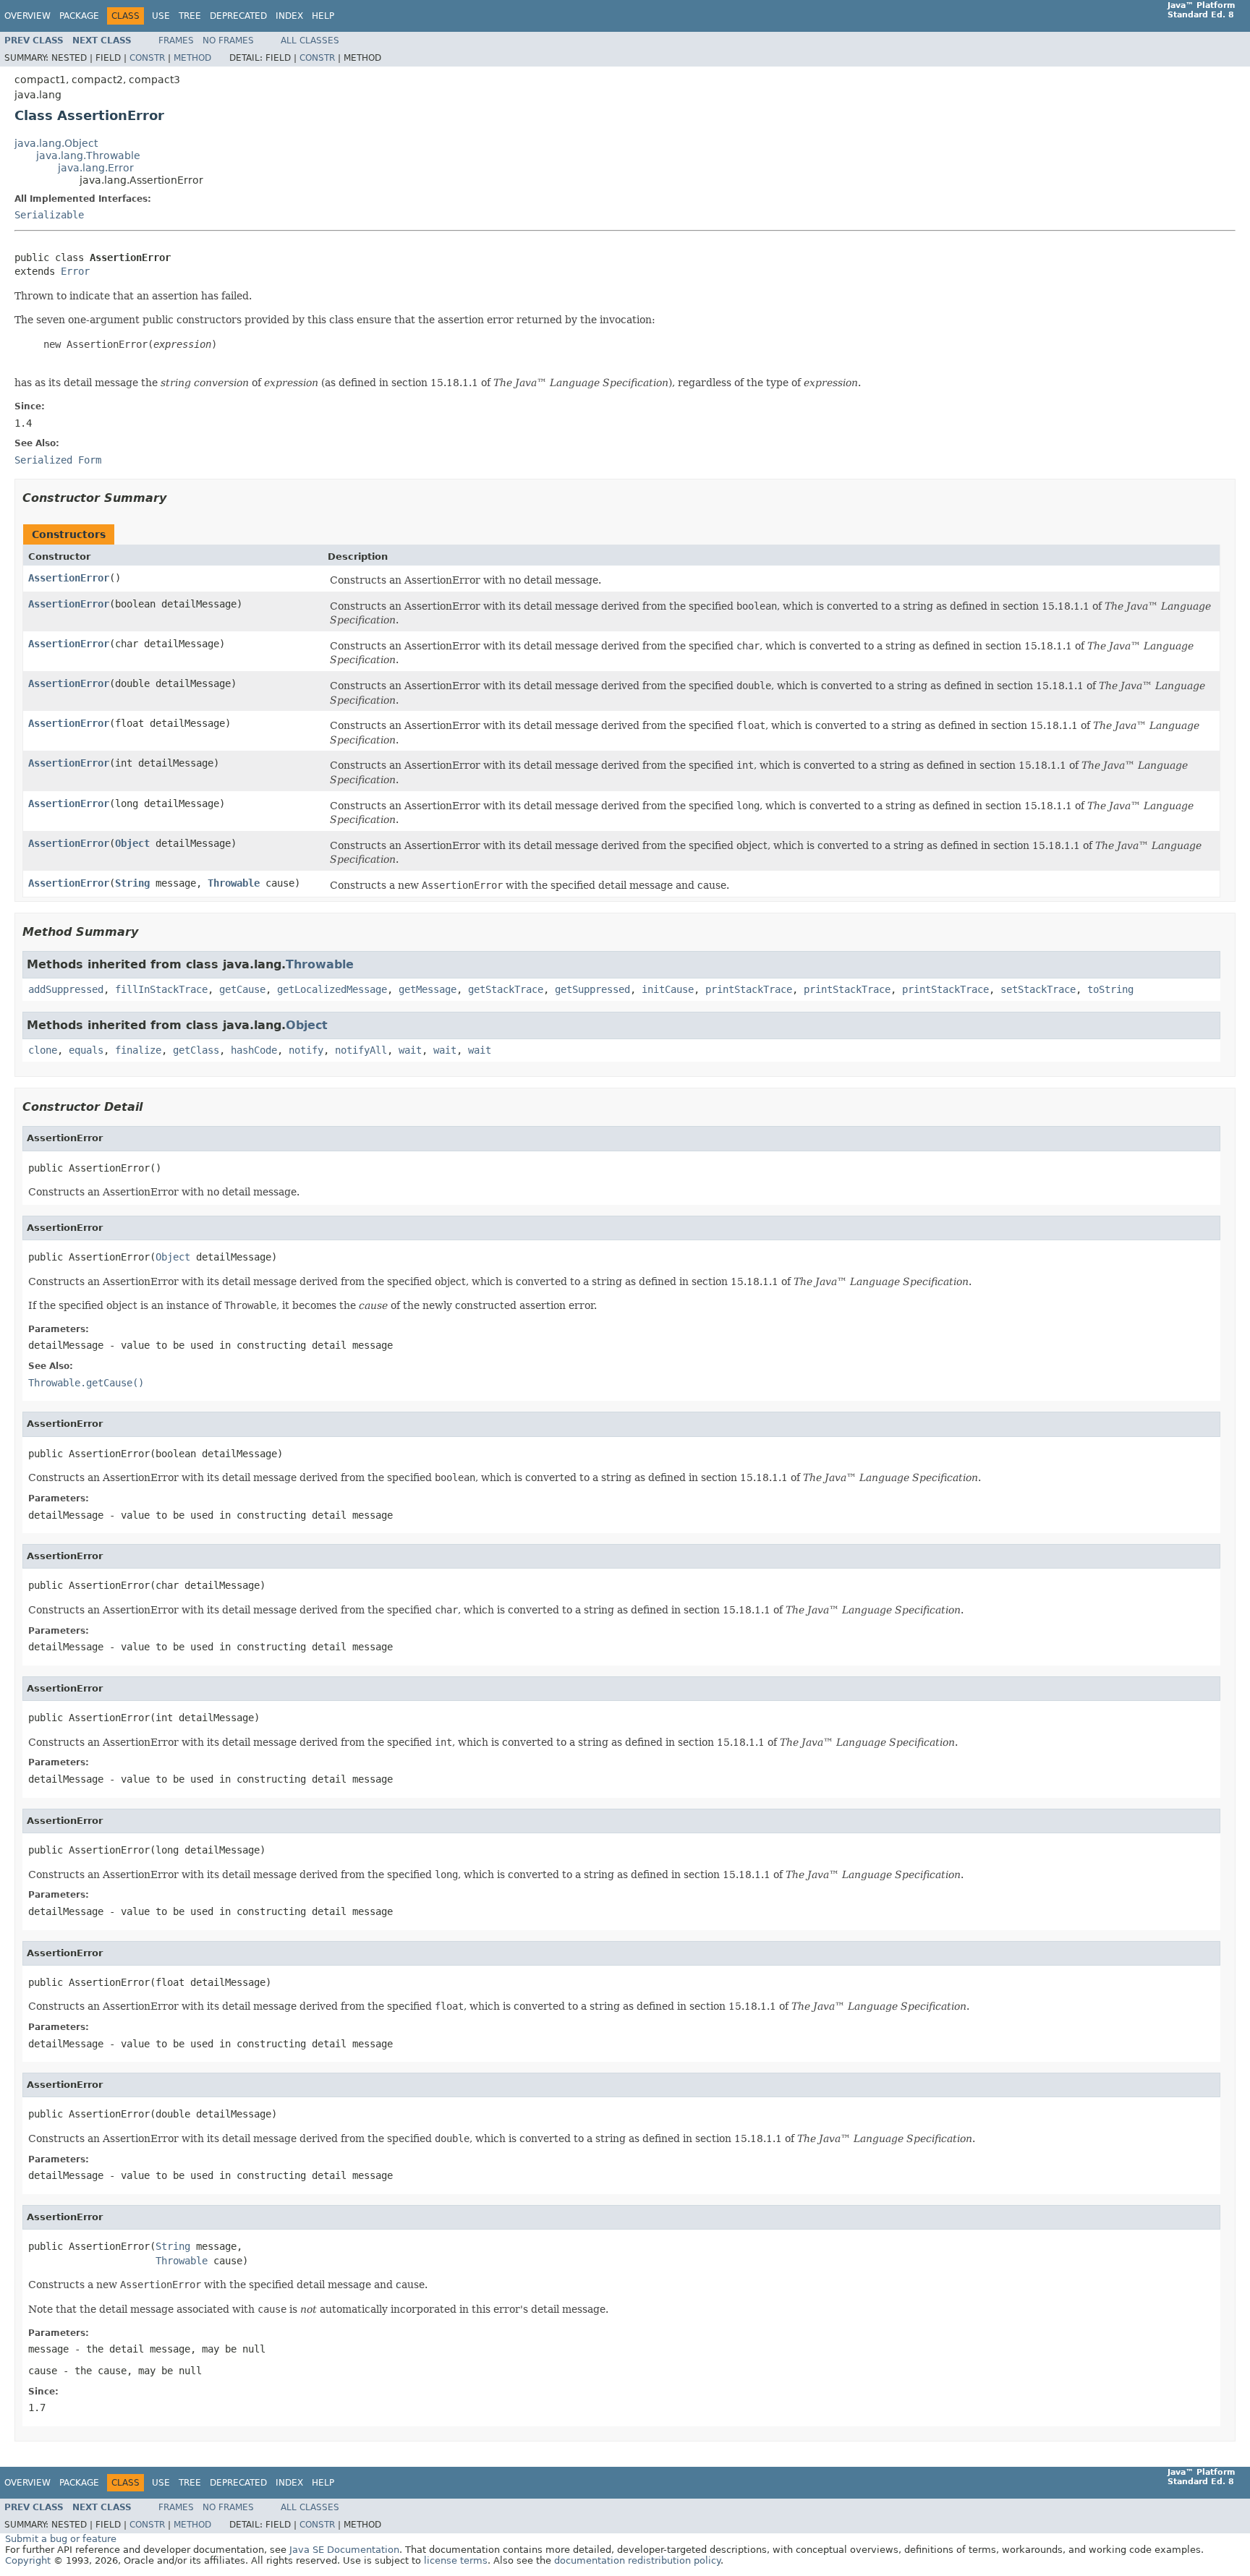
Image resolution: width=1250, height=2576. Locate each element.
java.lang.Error (96, 168)
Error (75, 271)
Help (323, 16)
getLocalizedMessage (332, 989)
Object (132, 843)
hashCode (254, 1050)
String (132, 883)
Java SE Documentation (344, 2550)
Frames (176, 40)
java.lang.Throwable (88, 155)
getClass (196, 1050)
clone (43, 1050)
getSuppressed (592, 989)
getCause (242, 989)
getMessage (428, 989)
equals (86, 1050)
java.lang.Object (56, 143)
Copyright (28, 2560)
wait (410, 1050)
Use (161, 16)
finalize (138, 1050)
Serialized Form (58, 460)
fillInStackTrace (161, 989)
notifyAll (361, 1050)
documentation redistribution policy (637, 2560)
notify (306, 1050)
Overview (27, 16)
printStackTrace (749, 989)
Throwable (234, 883)
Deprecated (238, 16)
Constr (147, 58)
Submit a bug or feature (61, 2539)
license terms (456, 2560)
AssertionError (69, 578)
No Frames (228, 40)
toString (1110, 989)
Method (192, 58)
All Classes (310, 40)
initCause (668, 989)
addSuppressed (66, 989)
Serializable (49, 215)
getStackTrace (506, 989)
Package (79, 16)
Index (289, 16)
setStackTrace (1038, 989)
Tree (190, 16)
